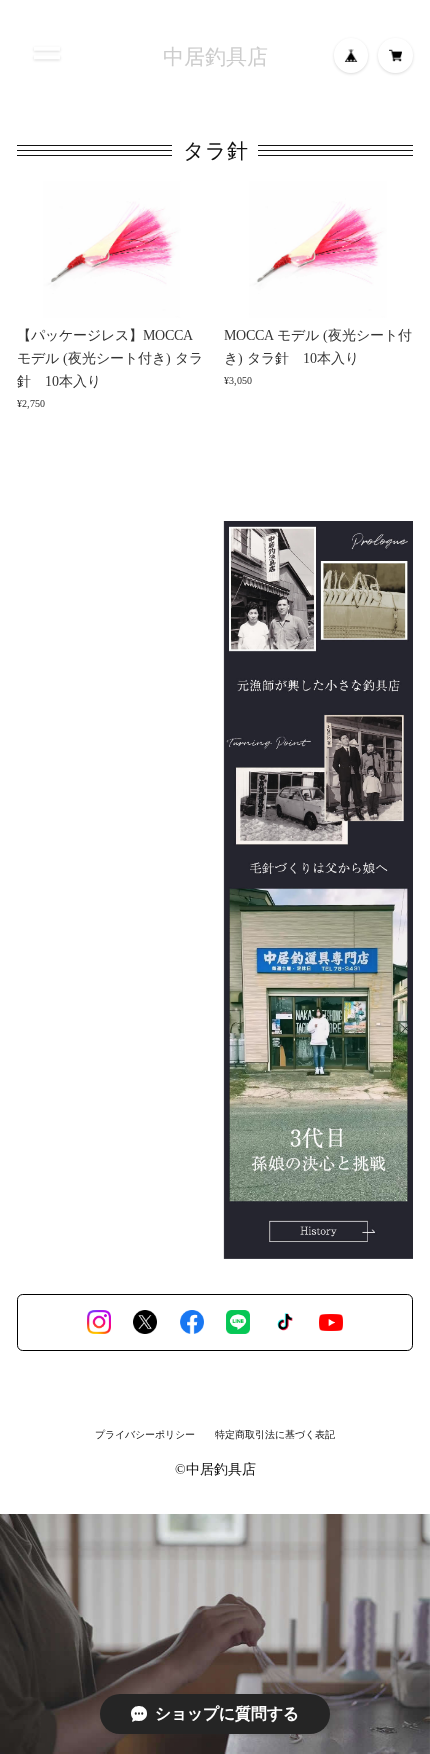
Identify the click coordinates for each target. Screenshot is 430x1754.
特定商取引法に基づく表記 (275, 1434)
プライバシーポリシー (145, 1434)
